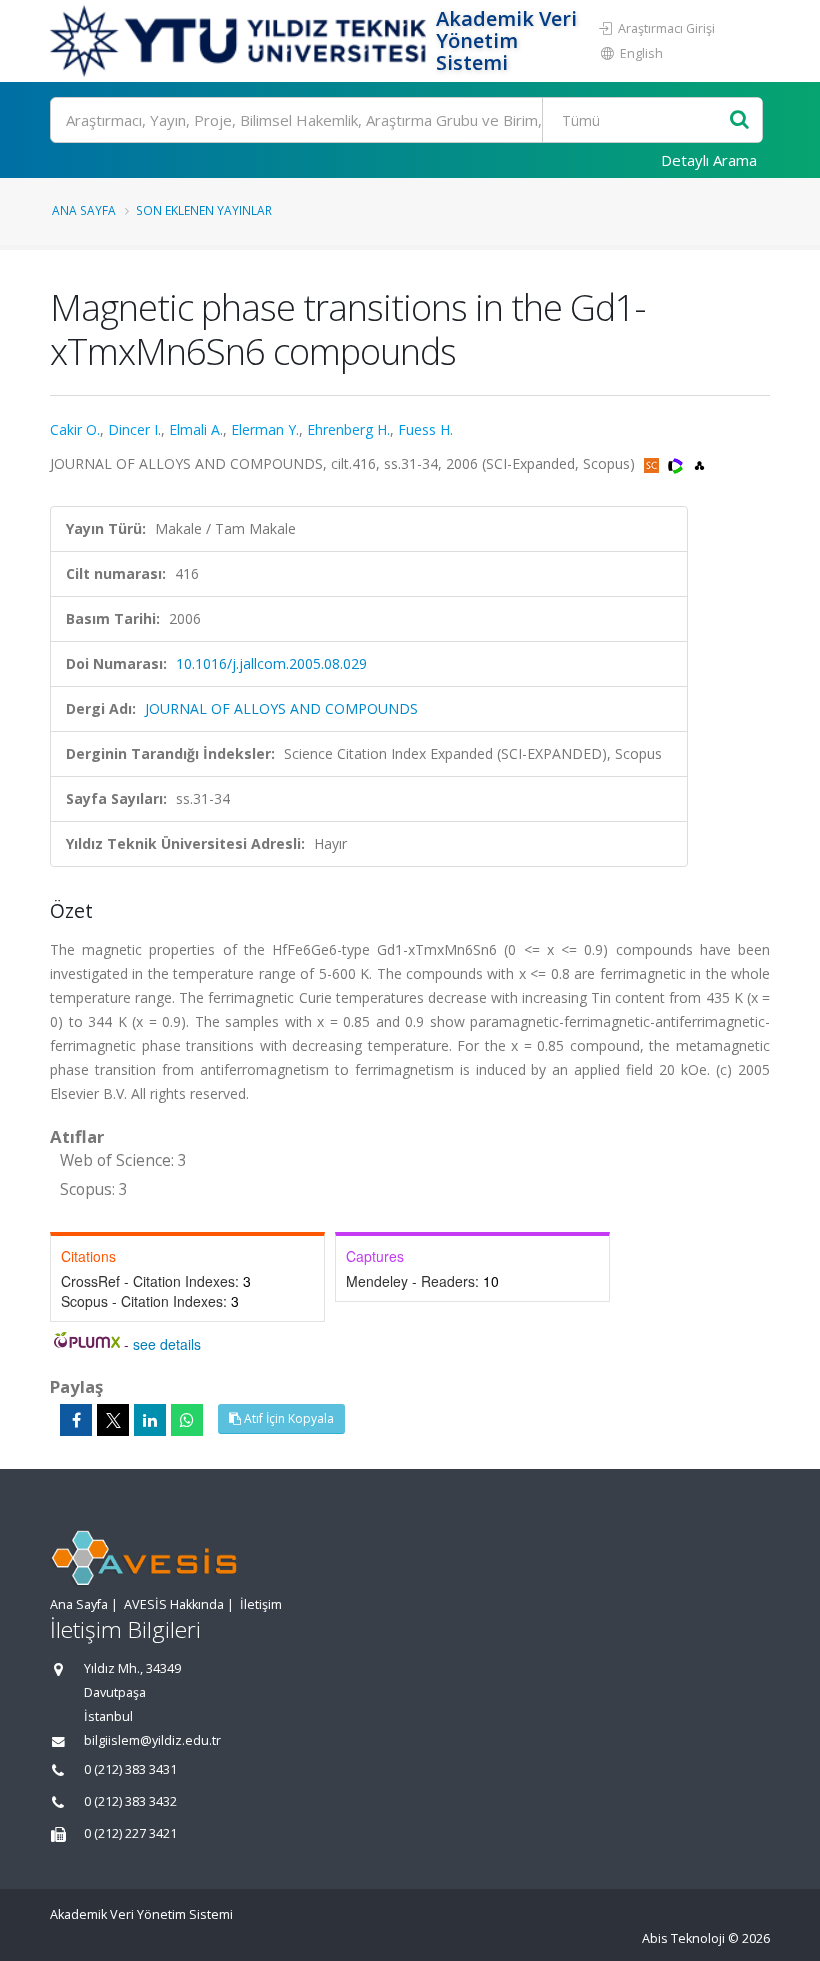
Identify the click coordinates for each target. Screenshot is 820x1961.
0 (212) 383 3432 (130, 1801)
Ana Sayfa (84, 210)
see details (167, 1344)
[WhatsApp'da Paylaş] (187, 1420)
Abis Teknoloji (683, 1938)
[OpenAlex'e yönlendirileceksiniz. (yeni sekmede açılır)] (699, 463)
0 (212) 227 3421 (130, 1833)
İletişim (261, 1604)
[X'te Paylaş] (113, 1420)
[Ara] (739, 120)
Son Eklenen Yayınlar (204, 210)
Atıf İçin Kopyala (287, 1418)
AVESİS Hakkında (174, 1604)
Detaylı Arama (709, 160)
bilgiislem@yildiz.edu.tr (152, 1740)
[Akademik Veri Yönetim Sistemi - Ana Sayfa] (240, 41)
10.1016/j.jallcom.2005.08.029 (271, 663)
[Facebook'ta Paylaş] (76, 1420)
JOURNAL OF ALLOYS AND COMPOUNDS (281, 708)
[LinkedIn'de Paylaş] (150, 1420)
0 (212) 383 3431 (130, 1769)
